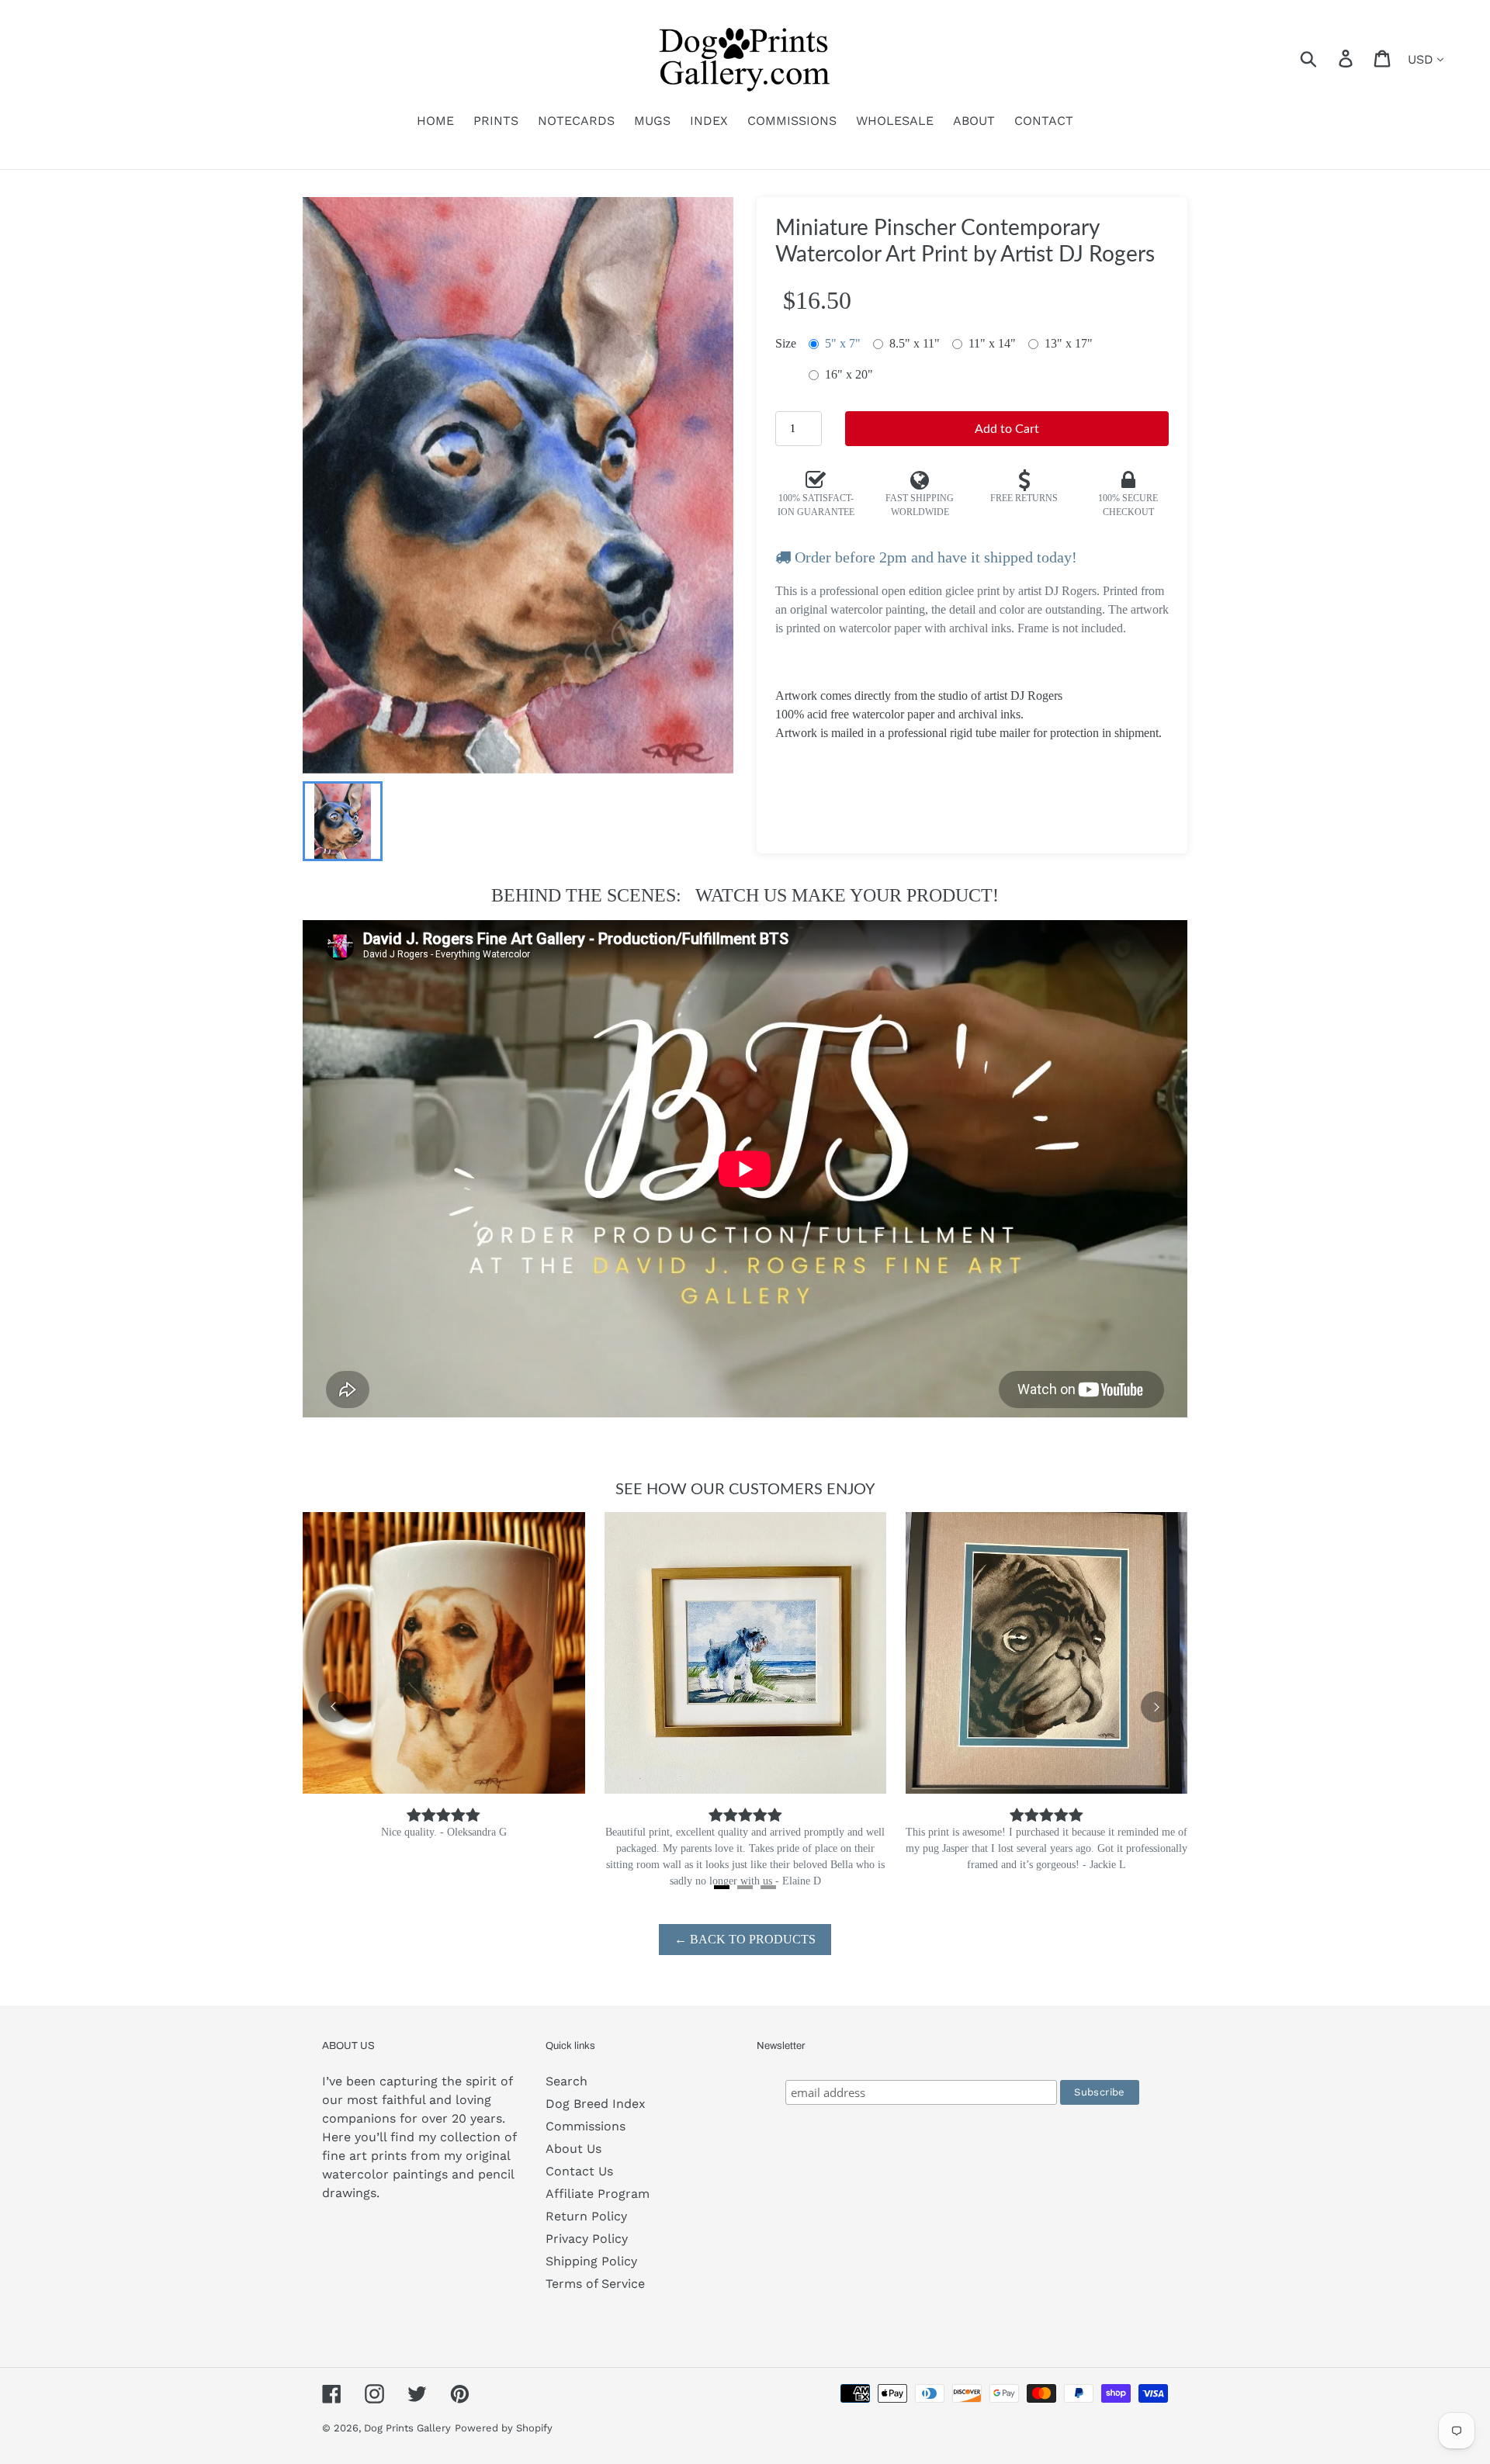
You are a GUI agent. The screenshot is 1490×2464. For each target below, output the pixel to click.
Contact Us (579, 2171)
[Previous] (334, 1707)
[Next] (1156, 1707)
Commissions (586, 2126)
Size (786, 343)
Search (567, 2081)
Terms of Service (595, 2284)
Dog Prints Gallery (407, 2428)
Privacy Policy (587, 2239)
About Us (573, 2149)
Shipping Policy (591, 2261)
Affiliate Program (598, 2194)
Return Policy (586, 2216)
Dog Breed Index (596, 2104)
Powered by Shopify (504, 2428)
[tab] (722, 1887)
